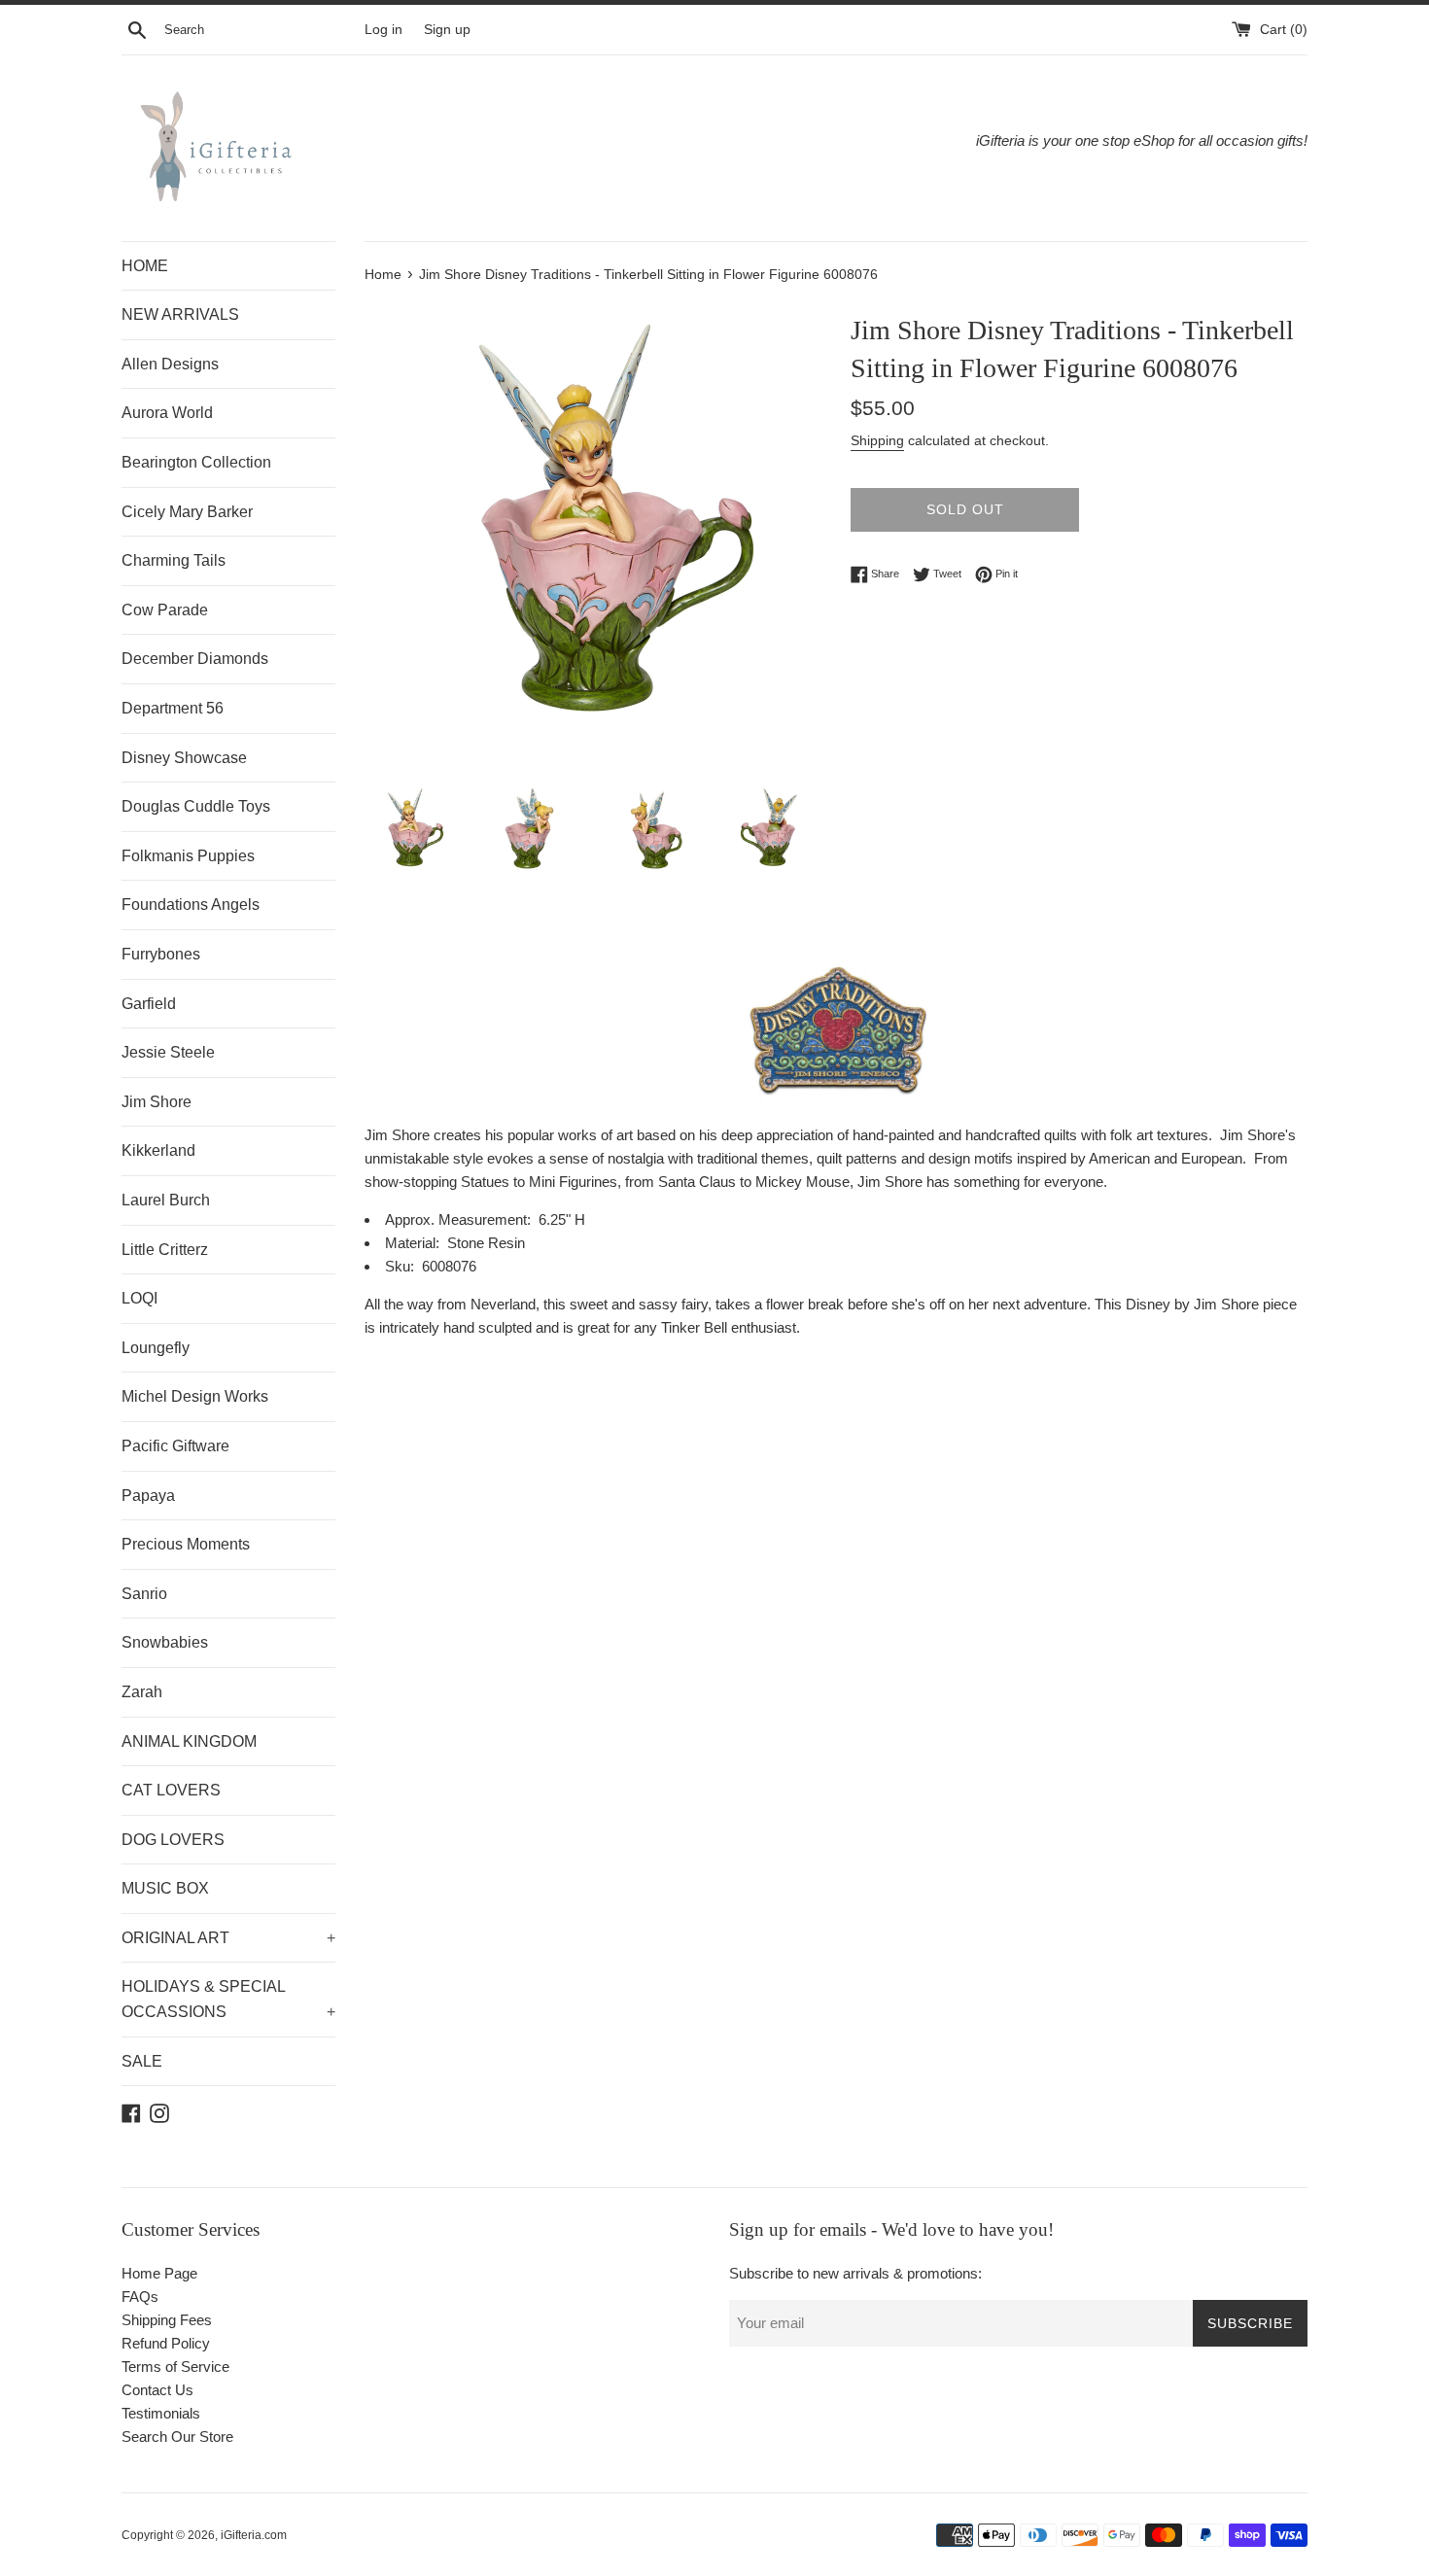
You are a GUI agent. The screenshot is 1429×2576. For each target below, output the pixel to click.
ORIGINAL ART (228, 1938)
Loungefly (156, 1348)
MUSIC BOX (165, 1888)
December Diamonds (195, 659)
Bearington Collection (196, 462)
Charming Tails (174, 560)
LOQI (139, 1298)
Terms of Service (175, 2367)
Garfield (149, 1004)
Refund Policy (166, 2343)
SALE (142, 2061)
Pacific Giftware (175, 1446)
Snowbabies (165, 1642)
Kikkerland (158, 1150)
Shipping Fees (167, 2320)
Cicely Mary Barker (187, 512)
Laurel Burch (166, 1200)
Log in (383, 30)
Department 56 (173, 708)
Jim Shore (157, 1102)
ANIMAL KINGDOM (189, 1741)
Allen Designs (170, 364)
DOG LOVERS (173, 1840)
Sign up (447, 30)
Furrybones (161, 954)
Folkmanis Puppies (188, 856)
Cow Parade (165, 610)
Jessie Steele (168, 1052)
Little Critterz (165, 1250)
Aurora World (167, 413)
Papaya (148, 1496)
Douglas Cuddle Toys (196, 806)
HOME (145, 266)
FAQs (140, 2297)
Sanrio (144, 1594)
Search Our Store (177, 2437)
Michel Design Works (195, 1396)
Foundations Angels (191, 905)
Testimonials (161, 2413)
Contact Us (157, 2390)
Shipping (877, 440)
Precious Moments (186, 1544)
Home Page (159, 2273)
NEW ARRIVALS (180, 314)
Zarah (142, 1692)
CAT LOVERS (171, 1790)
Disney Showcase (184, 758)
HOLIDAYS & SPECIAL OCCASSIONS (228, 1999)
